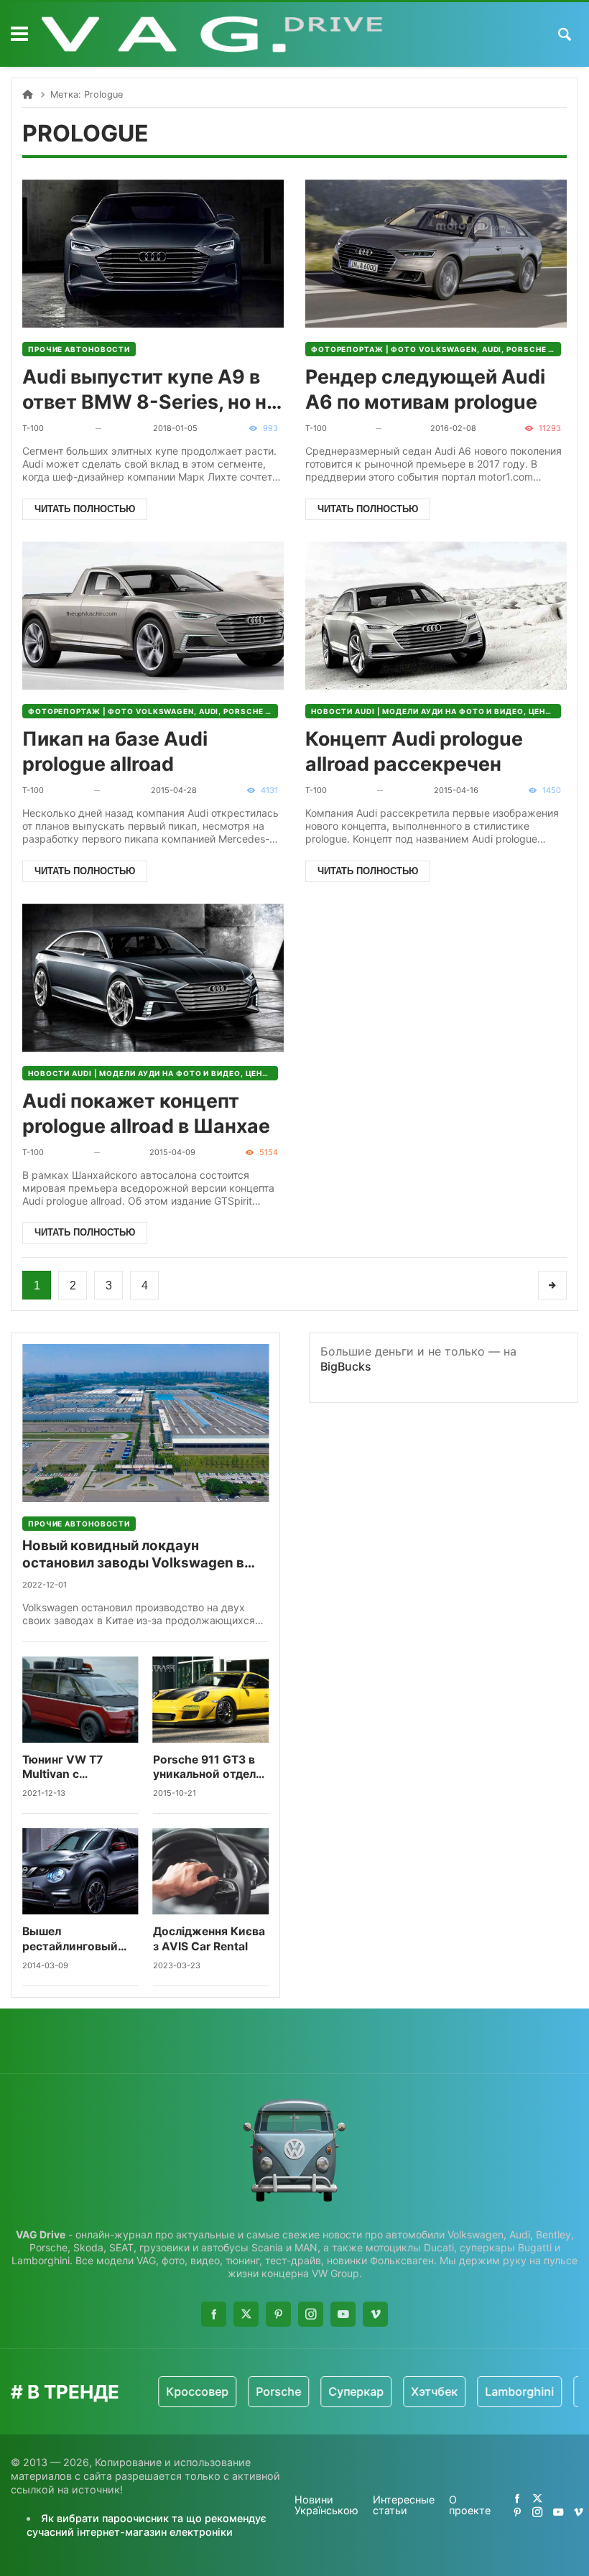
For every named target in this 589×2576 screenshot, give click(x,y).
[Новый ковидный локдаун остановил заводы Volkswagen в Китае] (145, 1423)
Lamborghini (491, 2391)
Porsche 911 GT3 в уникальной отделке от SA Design (211, 1767)
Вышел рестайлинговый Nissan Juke (70, 1939)
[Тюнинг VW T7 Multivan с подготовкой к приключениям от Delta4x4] (80, 1700)
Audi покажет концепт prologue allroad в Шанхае (146, 1113)
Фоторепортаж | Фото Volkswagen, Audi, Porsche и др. (436, 349)
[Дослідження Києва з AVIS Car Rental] (211, 1871)
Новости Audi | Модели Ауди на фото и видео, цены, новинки (436, 711)
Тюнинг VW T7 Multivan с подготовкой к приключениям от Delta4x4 (73, 1767)
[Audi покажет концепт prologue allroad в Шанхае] (153, 978)
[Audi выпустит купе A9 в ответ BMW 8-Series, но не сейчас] (153, 254)
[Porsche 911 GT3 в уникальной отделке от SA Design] (211, 1700)
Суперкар (328, 2391)
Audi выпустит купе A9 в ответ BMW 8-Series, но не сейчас (150, 390)
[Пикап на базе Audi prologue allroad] (153, 616)
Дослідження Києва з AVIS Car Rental (209, 1938)
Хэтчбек (406, 2391)
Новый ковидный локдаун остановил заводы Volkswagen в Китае (133, 1555)
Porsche (250, 2391)
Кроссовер (169, 2391)
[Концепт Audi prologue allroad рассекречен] (436, 616)
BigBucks (346, 1366)
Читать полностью (85, 509)
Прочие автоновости (79, 349)
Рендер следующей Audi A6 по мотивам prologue (425, 389)
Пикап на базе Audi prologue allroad (115, 751)
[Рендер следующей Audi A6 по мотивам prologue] (436, 254)
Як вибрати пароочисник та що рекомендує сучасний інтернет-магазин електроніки (147, 2525)
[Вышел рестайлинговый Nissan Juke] (80, 1871)
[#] (517, 2498)
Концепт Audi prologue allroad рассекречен (414, 751)
